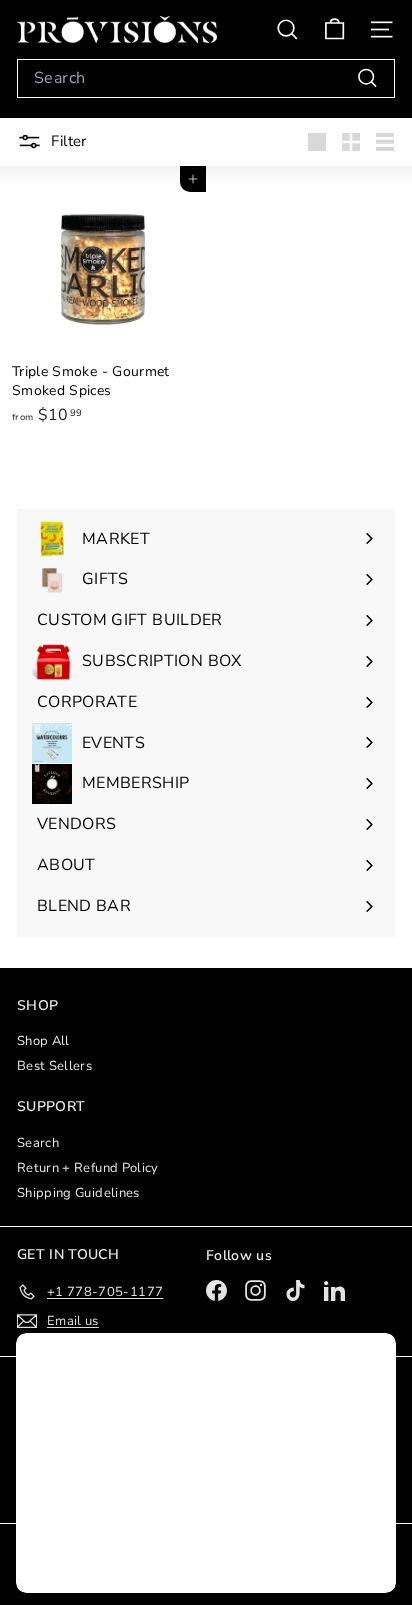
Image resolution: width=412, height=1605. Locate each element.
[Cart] (334, 29)
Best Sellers (54, 1066)
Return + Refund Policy (88, 1168)
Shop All (43, 1041)
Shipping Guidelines (78, 1193)
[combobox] (206, 78)
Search (38, 1143)
